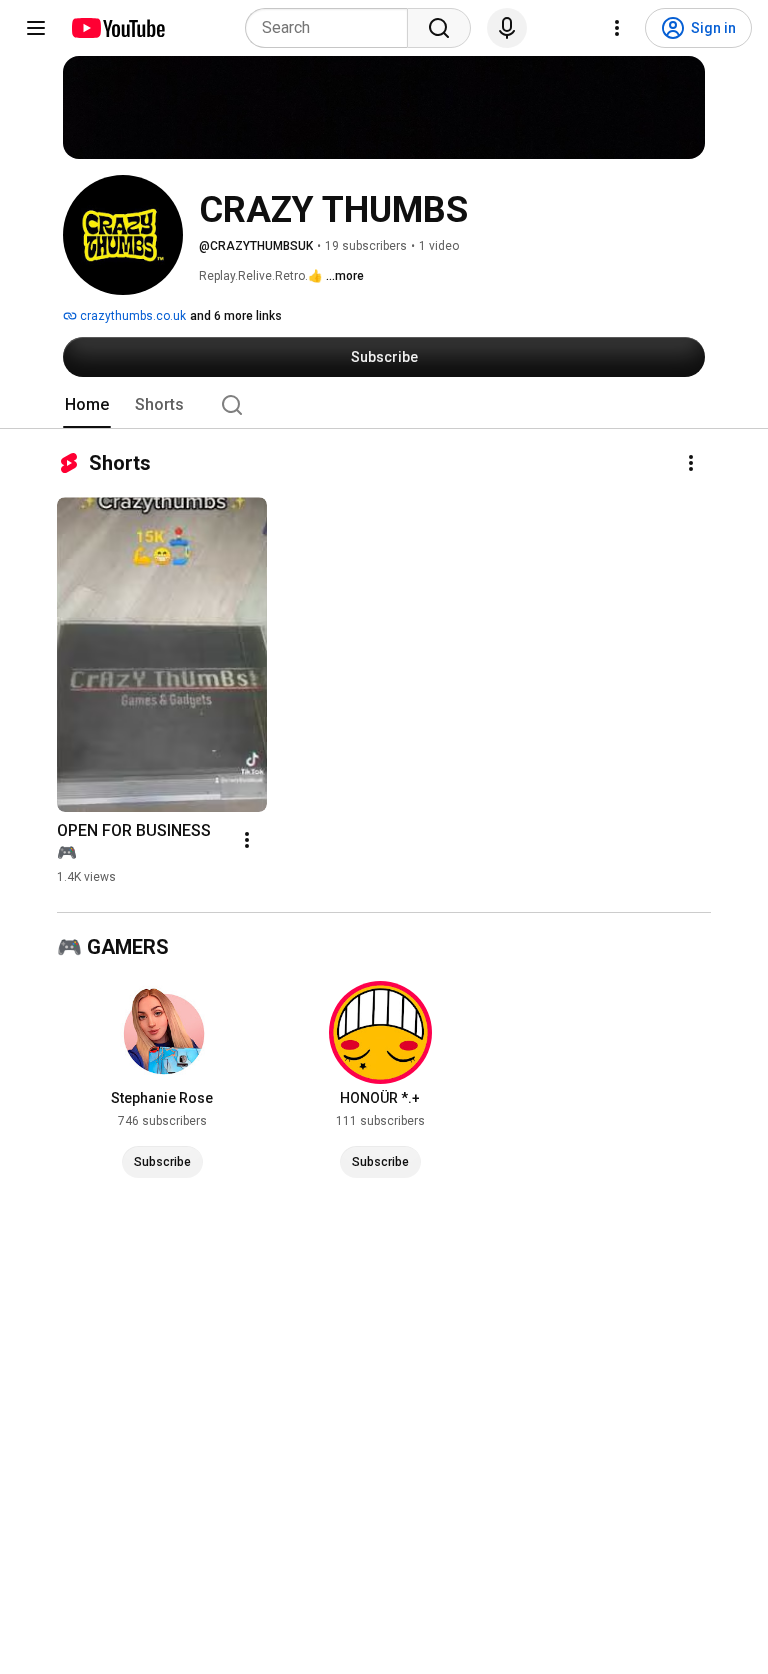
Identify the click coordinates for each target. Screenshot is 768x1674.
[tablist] (384, 405)
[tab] (87, 405)
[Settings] (617, 28)
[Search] (439, 28)
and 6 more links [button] (236, 316)
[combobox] (332, 28)
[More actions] (691, 463)
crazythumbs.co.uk (131, 316)
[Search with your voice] (507, 28)
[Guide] (36, 28)
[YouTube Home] (117, 28)
